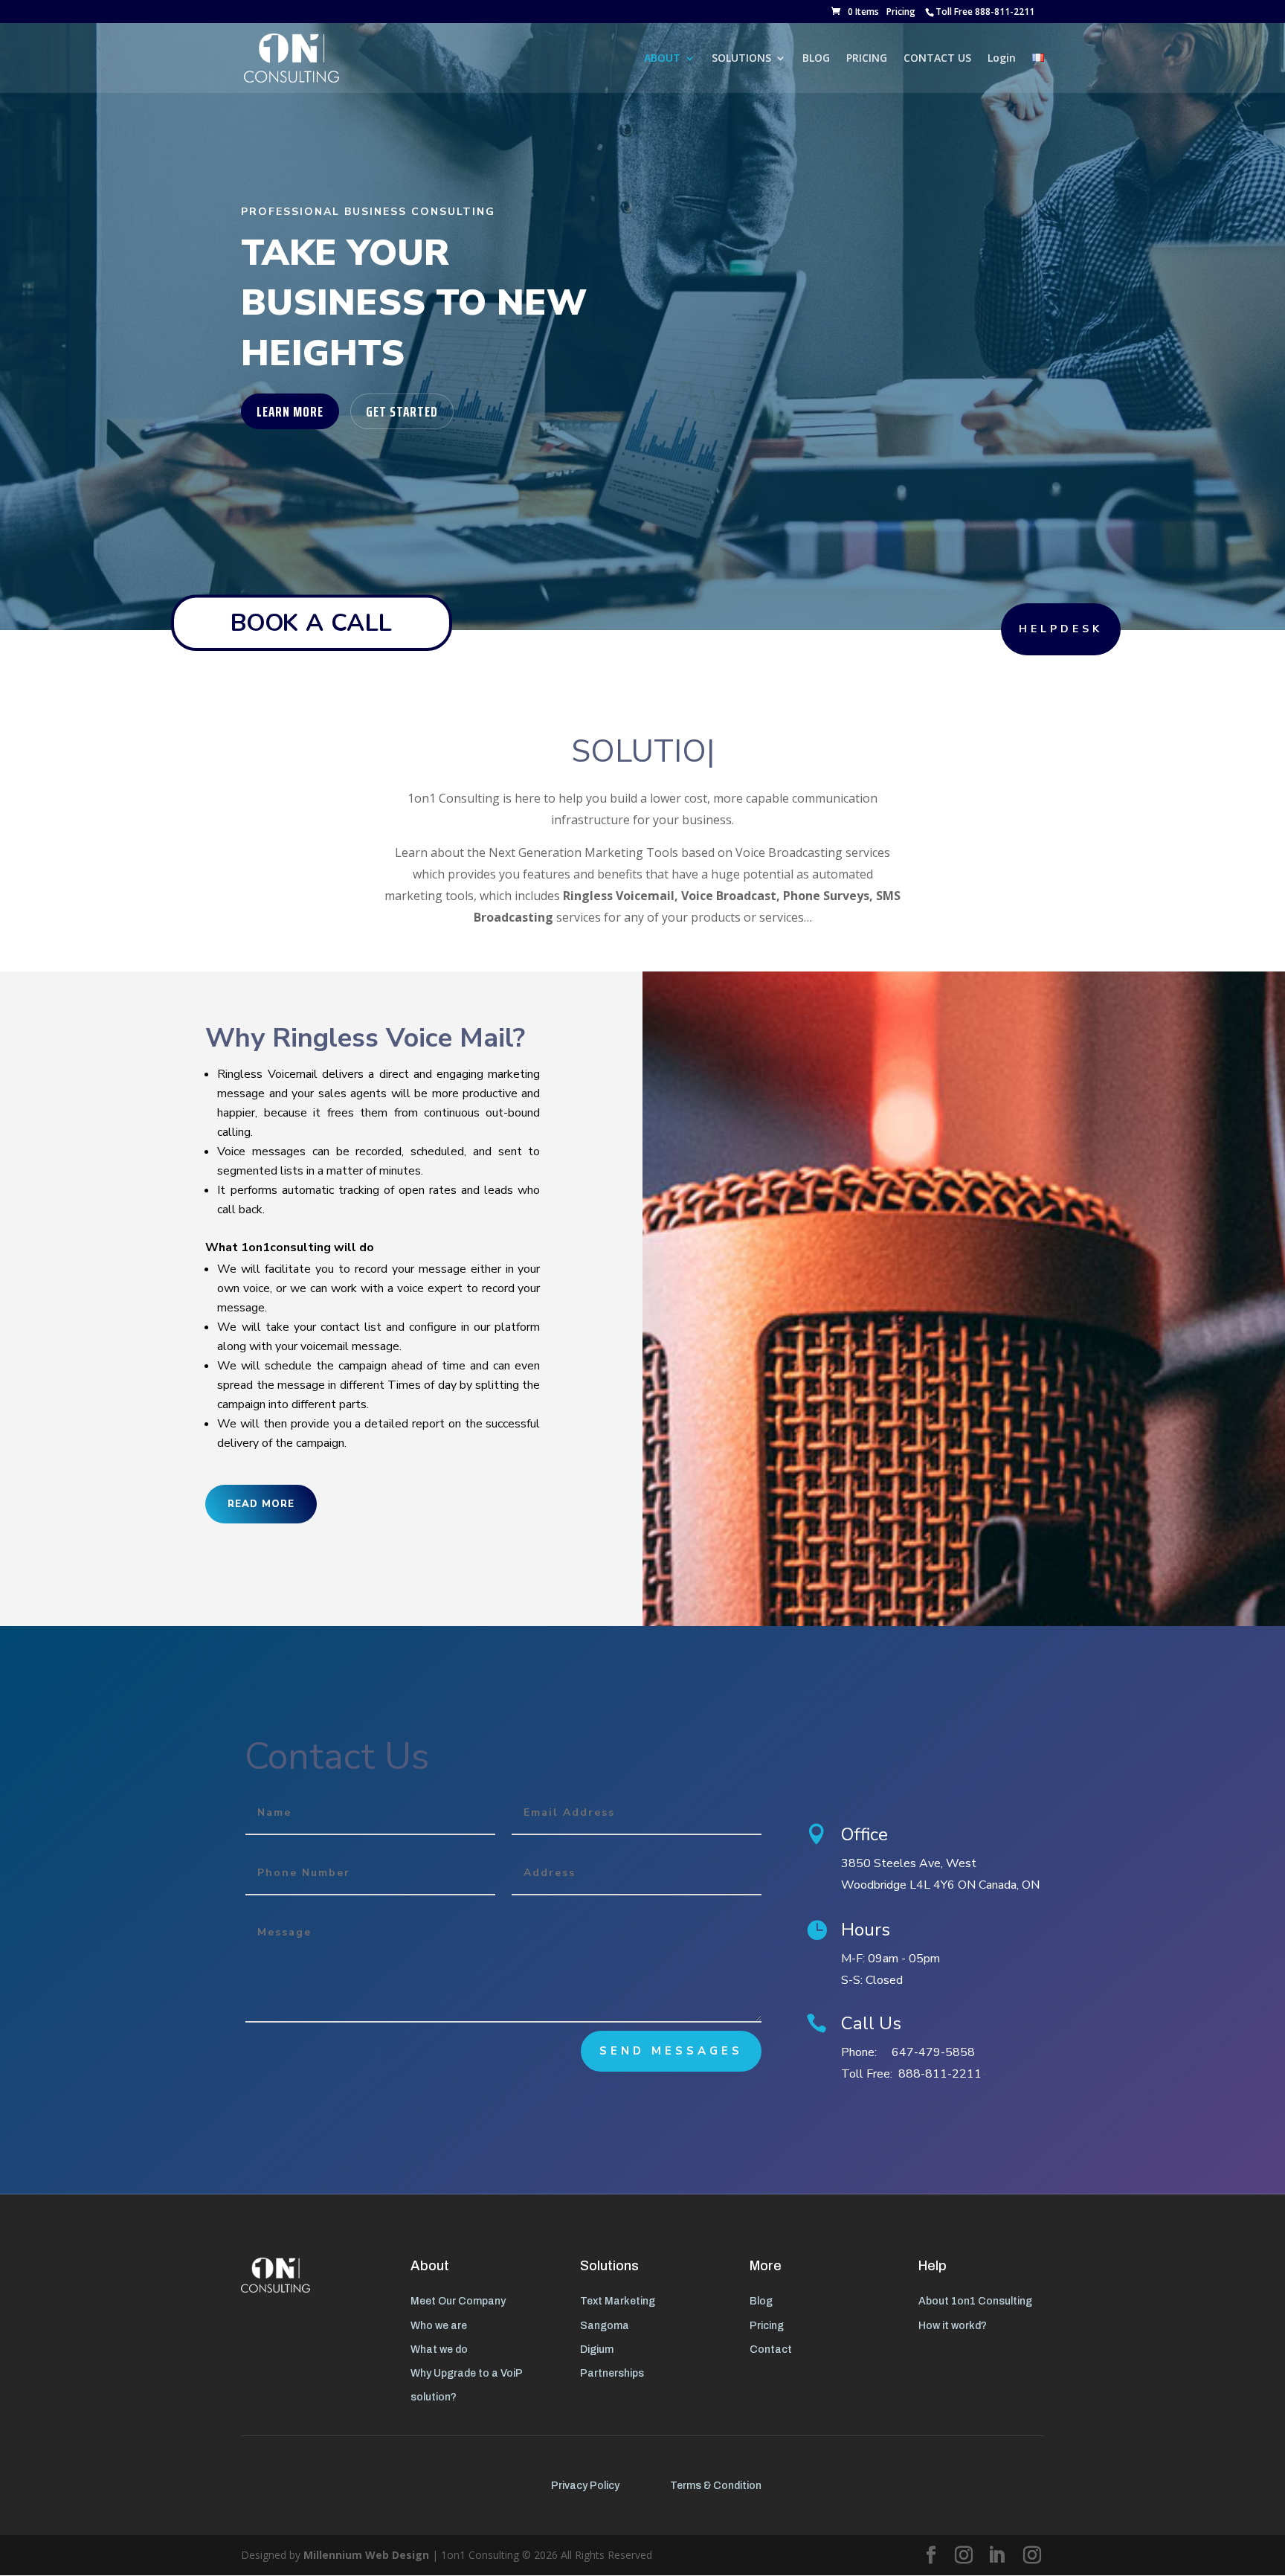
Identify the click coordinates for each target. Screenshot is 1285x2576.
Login (1002, 59)
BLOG (816, 59)
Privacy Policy (585, 2486)
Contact (771, 2349)
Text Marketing (618, 2301)
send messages (671, 2051)
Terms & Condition (716, 2486)
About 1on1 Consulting (975, 2301)
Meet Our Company (458, 2301)
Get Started (402, 411)
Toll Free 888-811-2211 (985, 12)
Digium (597, 2349)
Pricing (901, 12)
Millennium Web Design (366, 2555)
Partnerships (612, 2373)
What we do (439, 2349)
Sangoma (605, 2326)
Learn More (290, 411)
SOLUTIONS (741, 59)
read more (261, 1504)
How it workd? (953, 2326)
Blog (761, 2301)
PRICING (867, 59)
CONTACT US (937, 59)
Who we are (439, 2326)
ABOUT (662, 59)
